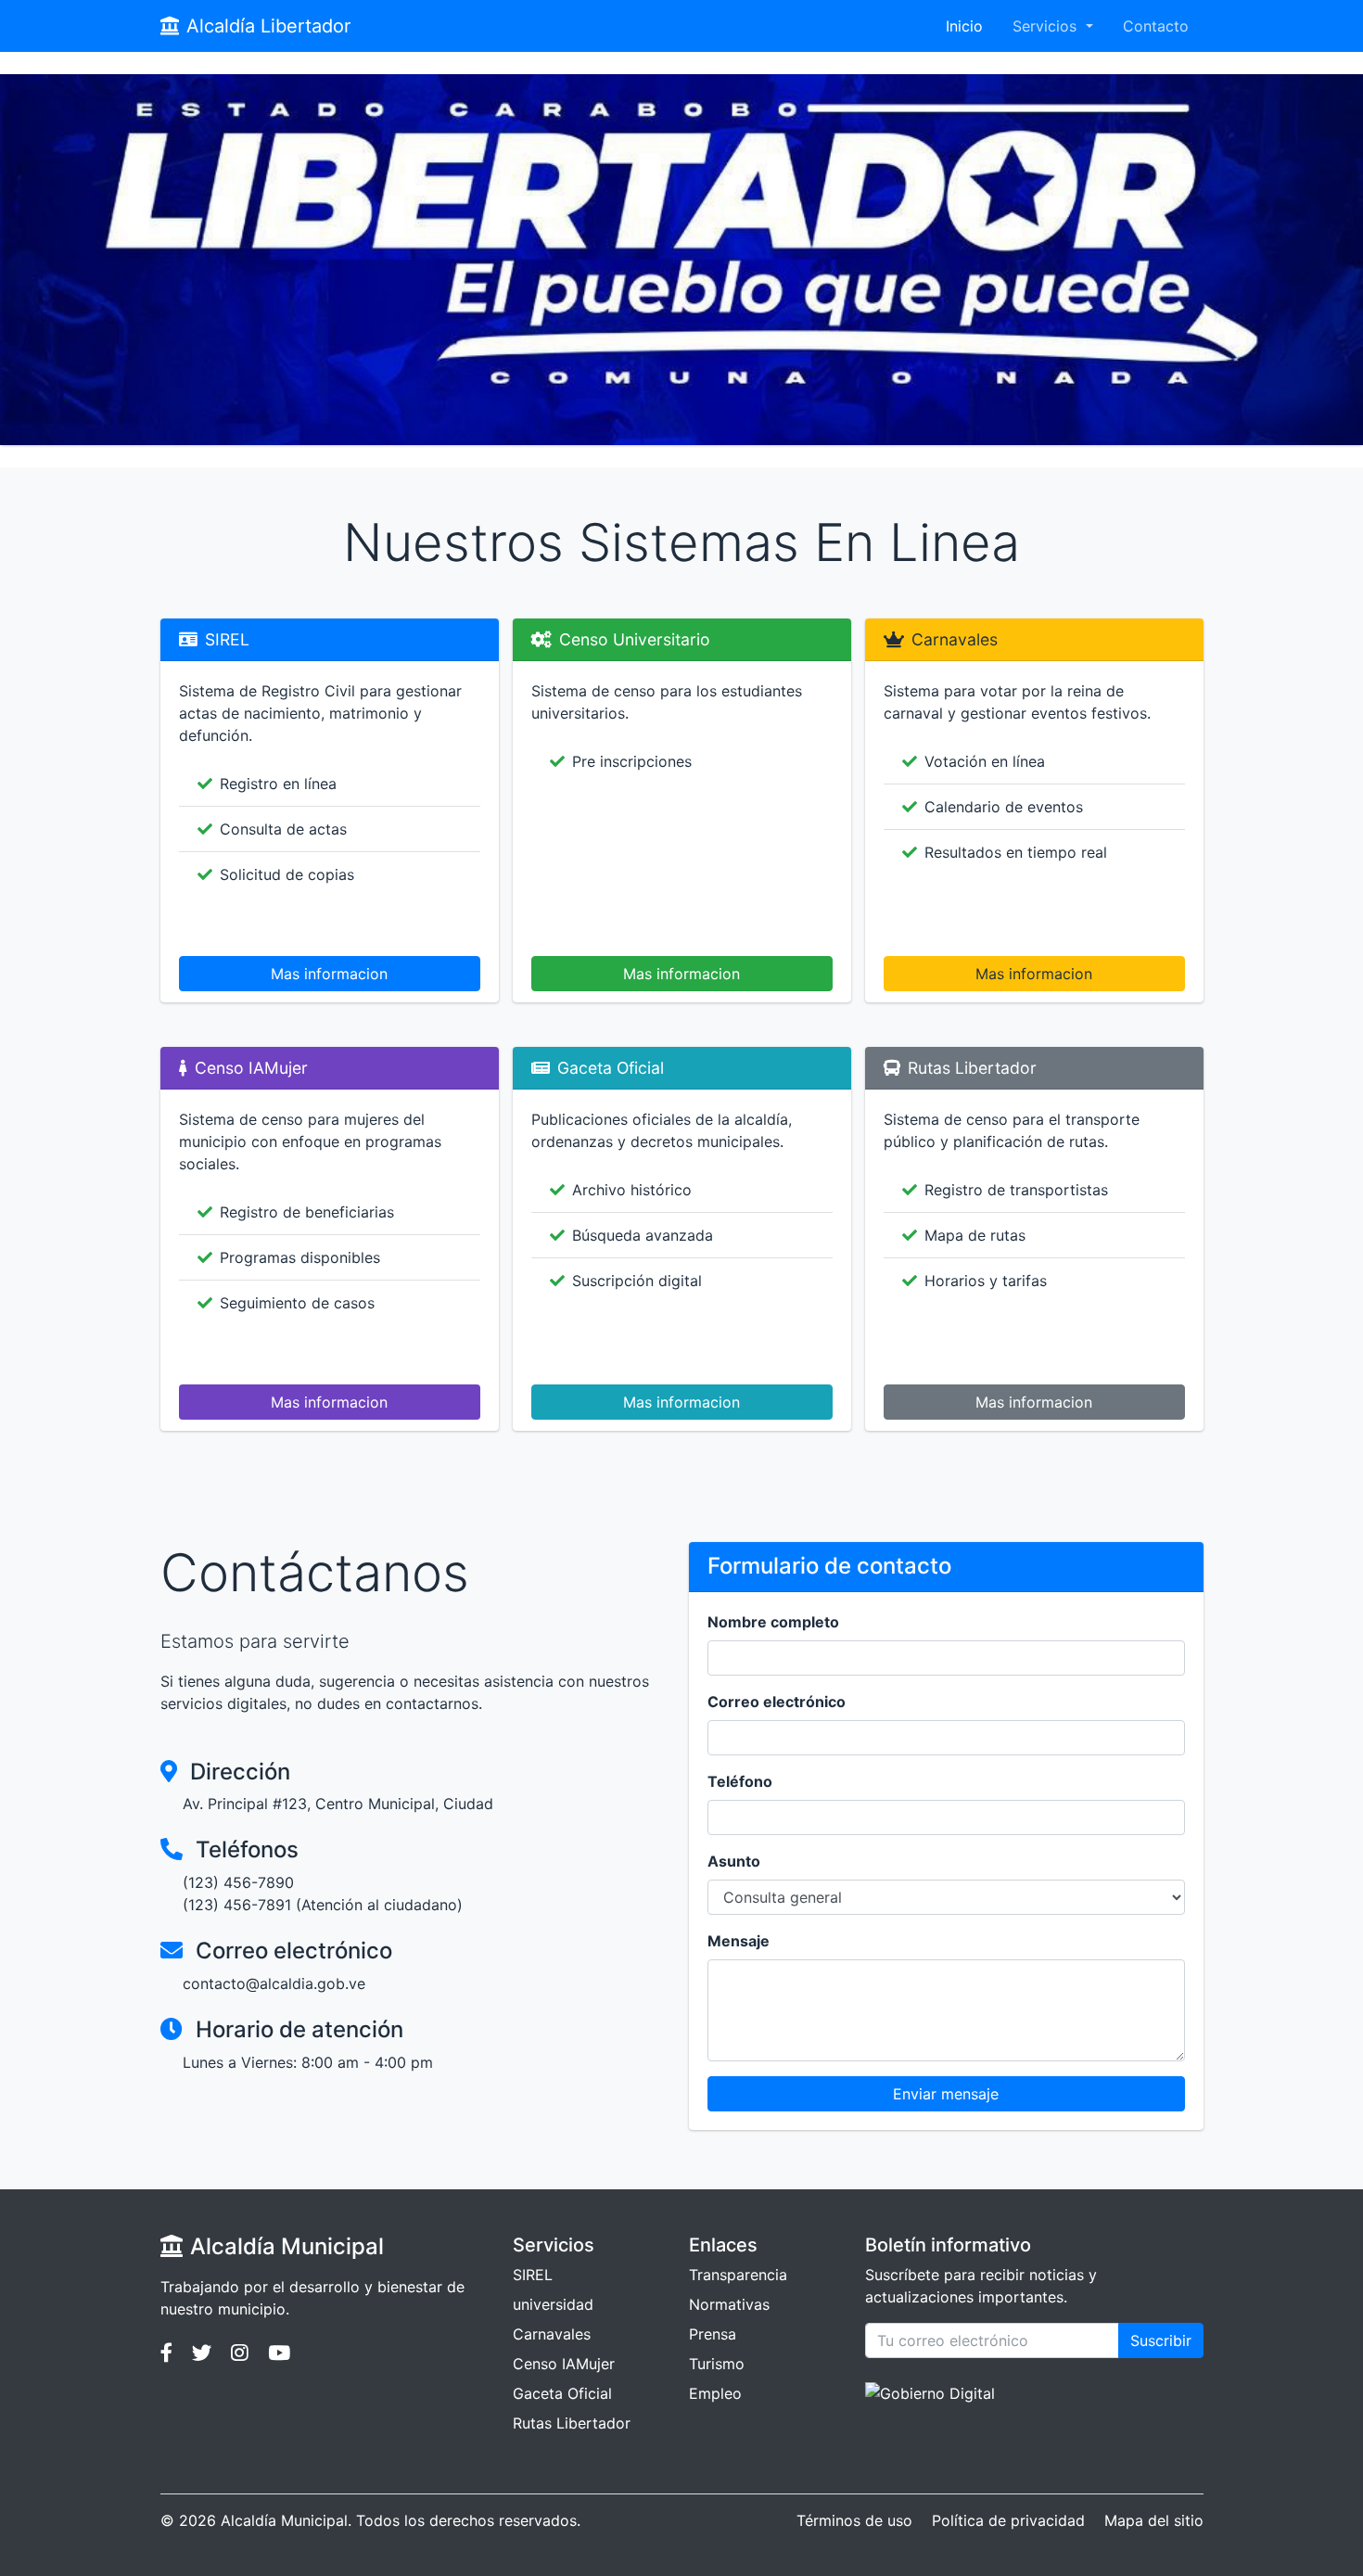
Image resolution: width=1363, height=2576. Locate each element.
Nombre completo (773, 1622)
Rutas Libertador (572, 2423)
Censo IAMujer (564, 2364)
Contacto (1156, 26)
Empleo (715, 2393)
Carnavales (552, 2334)
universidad (553, 2304)
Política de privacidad (1008, 2520)
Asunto (734, 1861)
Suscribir (1161, 2340)
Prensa (713, 2334)
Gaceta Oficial (562, 2393)
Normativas (729, 2304)
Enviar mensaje (946, 2094)
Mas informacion (329, 974)
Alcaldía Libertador (268, 26)
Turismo (717, 2364)
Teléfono (740, 1781)
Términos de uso (854, 2520)
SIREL (533, 2275)
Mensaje (739, 1941)
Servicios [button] (1047, 26)
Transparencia (738, 2275)
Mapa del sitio (1154, 2520)
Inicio (964, 26)
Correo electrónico (777, 1702)
